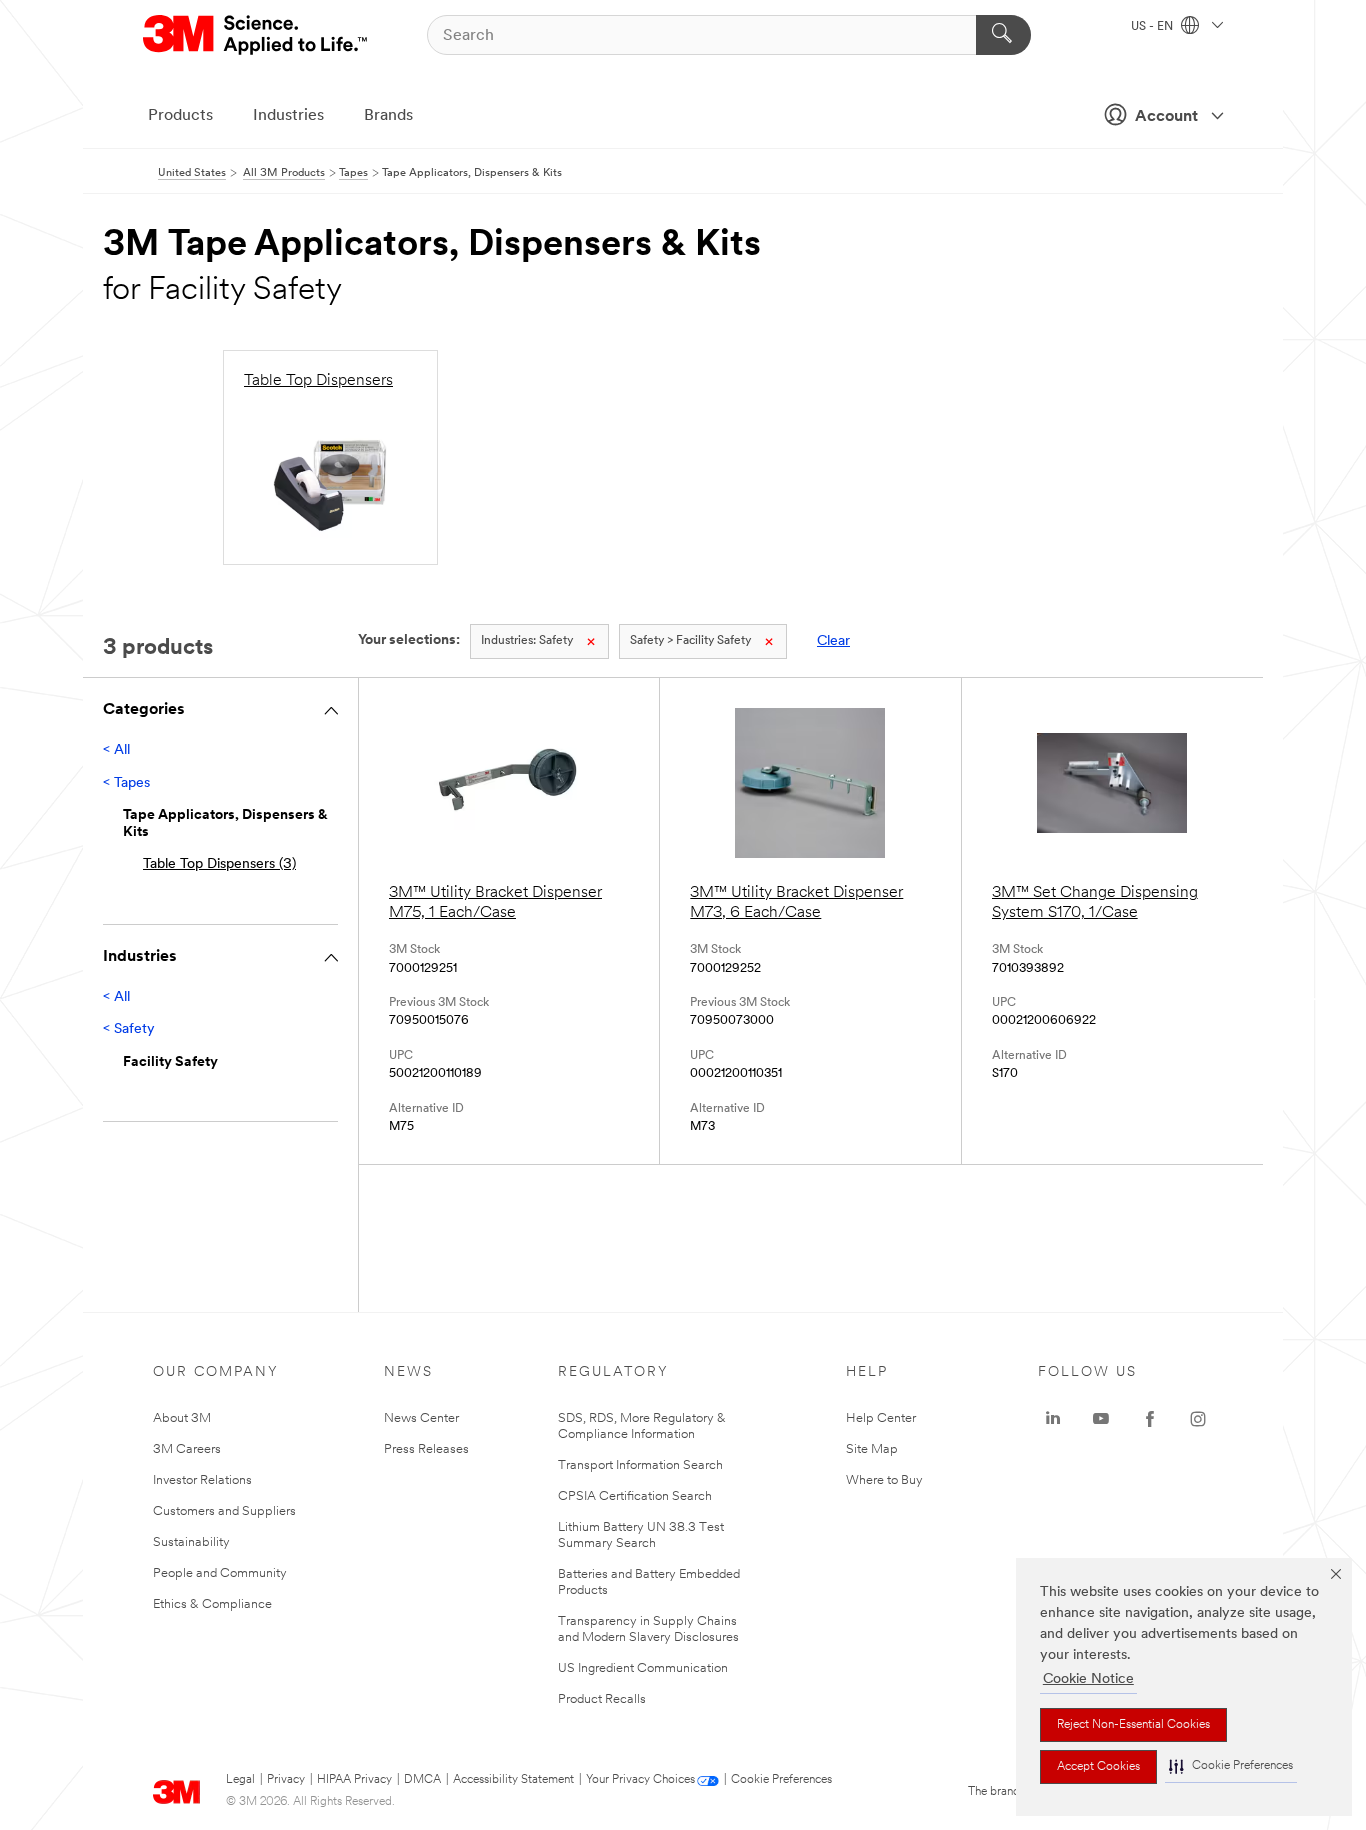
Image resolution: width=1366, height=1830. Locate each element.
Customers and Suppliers (224, 1511)
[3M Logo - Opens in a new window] (256, 35)
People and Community (220, 1573)
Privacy (286, 1780)
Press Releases (426, 1449)
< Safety (129, 1029)
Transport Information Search (640, 1465)
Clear (833, 641)
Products (180, 116)
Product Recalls (602, 1699)
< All (116, 750)
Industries (288, 116)
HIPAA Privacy (354, 1780)
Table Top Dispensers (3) (219, 864)
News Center (421, 1418)
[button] (1231, 1766)
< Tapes (126, 783)
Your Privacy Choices (640, 1780)
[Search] (1003, 35)
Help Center (881, 1418)
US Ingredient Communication (643, 1668)
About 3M (182, 1418)
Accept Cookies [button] (1098, 1767)
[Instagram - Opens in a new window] (1198, 1419)
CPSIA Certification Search (635, 1496)
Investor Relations (202, 1480)
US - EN (1153, 27)
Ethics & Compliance (212, 1604)
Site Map (872, 1449)
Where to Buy (884, 1480)
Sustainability (191, 1542)
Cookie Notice (1088, 1679)
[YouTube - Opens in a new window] (1101, 1419)
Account (1166, 117)
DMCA (422, 1780)
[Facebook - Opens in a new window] (1150, 1419)
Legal (240, 1780)
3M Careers (187, 1449)
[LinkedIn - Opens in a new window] (1053, 1419)
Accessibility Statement (513, 1780)
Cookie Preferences (781, 1780)
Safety (527, 641)
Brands (388, 116)
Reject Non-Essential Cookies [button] (1133, 1725)
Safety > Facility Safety (690, 641)
